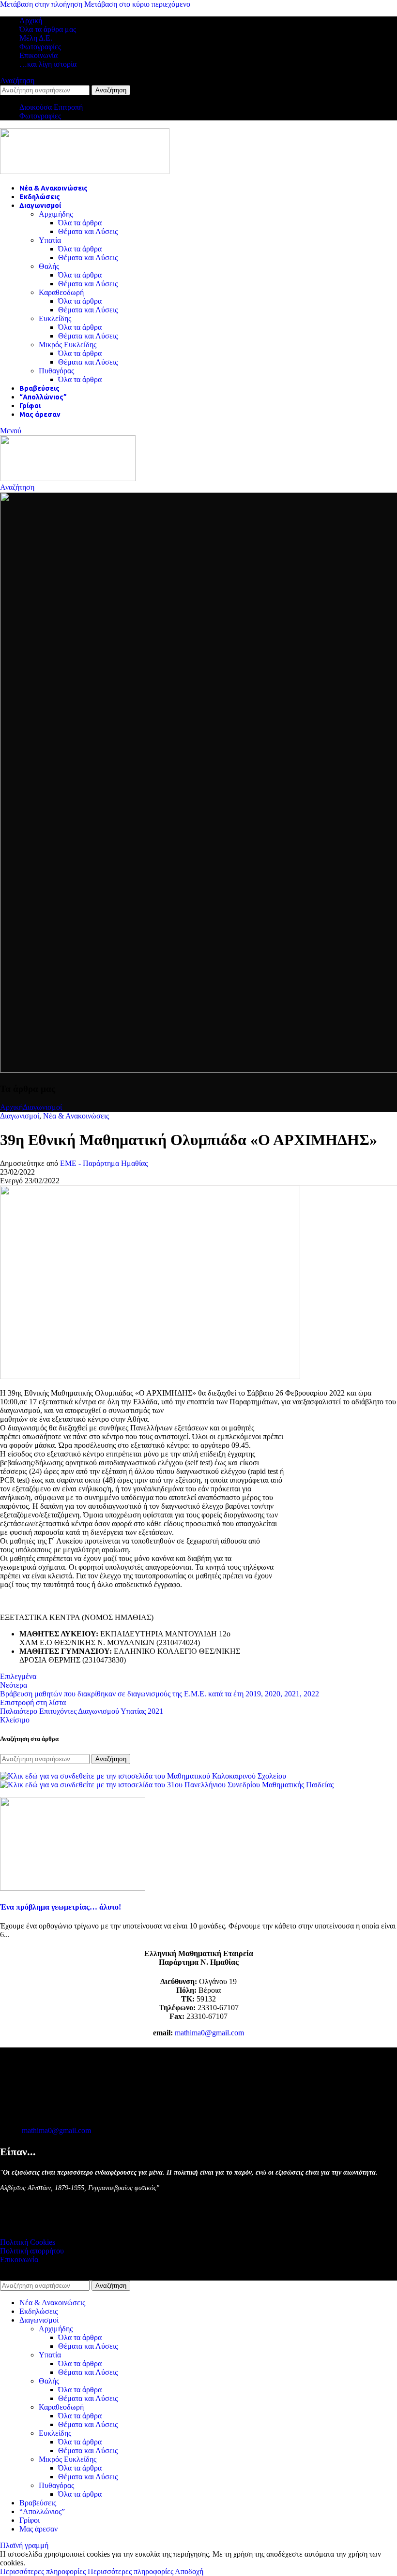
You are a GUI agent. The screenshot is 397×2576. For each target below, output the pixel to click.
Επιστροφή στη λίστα (33, 1702)
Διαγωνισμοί (42, 1107)
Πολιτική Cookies (28, 2242)
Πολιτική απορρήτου (32, 2251)
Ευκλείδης (55, 318)
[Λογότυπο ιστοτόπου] (85, 171)
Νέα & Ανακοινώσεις (76, 1116)
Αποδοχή (189, 2571)
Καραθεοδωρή (61, 292)
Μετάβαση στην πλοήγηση (42, 4)
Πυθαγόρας (56, 371)
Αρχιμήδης (56, 214)
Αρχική (11, 1107)
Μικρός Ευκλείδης (68, 345)
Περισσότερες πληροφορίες (87, 2571)
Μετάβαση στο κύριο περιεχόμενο (137, 4)
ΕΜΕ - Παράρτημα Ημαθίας (104, 1163)
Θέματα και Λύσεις (88, 231)
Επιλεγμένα (18, 1676)
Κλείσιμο (15, 1720)
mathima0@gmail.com (209, 2033)
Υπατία (50, 240)
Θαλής (49, 266)
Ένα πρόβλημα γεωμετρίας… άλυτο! (61, 1907)
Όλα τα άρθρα (80, 223)
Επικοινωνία (19, 2260)
